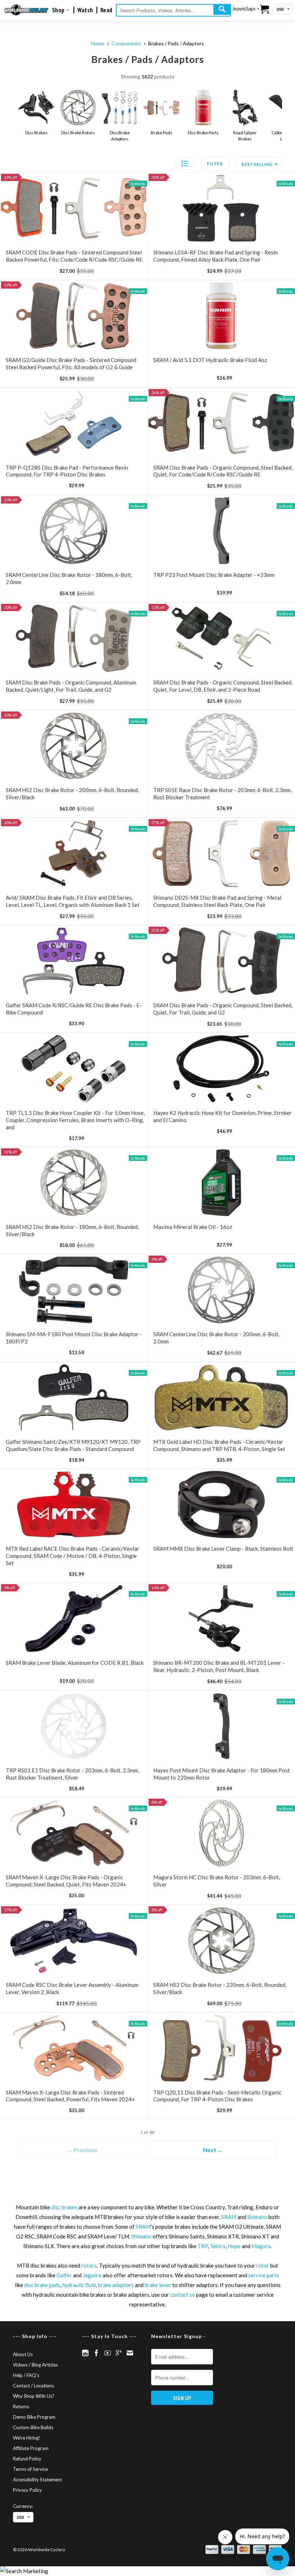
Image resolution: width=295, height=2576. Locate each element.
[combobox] (173, 10)
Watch (85, 10)
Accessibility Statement (37, 2480)
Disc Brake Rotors (78, 133)
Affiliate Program (31, 2448)
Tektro (218, 2246)
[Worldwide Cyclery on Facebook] (96, 2353)
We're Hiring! (27, 2438)
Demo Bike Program (34, 2417)
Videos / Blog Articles (35, 2365)
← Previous (82, 2150)
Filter (215, 164)
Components (126, 43)
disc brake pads (42, 2285)
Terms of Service (30, 2469)
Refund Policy (27, 2459)
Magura (261, 2246)
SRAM (229, 2217)
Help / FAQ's (26, 2375)
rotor (263, 2265)
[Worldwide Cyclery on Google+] (119, 2353)
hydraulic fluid (79, 2285)
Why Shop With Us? (34, 2396)
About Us (23, 2354)
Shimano (257, 2217)
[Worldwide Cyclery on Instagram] (85, 2353)
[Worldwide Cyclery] (26, 10)
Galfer (64, 2275)
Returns (21, 2406)
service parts (264, 2275)
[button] (185, 164)
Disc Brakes (36, 133)
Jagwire (92, 2275)
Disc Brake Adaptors (120, 136)
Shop (59, 10)
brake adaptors (116, 2285)
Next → (213, 2150)
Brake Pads (161, 133)
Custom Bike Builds (33, 2427)
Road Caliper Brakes (245, 136)
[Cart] (265, 9)
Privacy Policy (28, 2490)
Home (98, 43)
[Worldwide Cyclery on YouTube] (108, 2353)
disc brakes (64, 2207)
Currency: (23, 2506)
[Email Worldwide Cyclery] (130, 2353)
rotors (89, 2265)
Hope (234, 2246)
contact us (183, 2295)
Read (106, 10)
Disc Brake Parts (203, 133)
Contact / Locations (33, 2386)
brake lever (158, 2285)
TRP (203, 2246)
